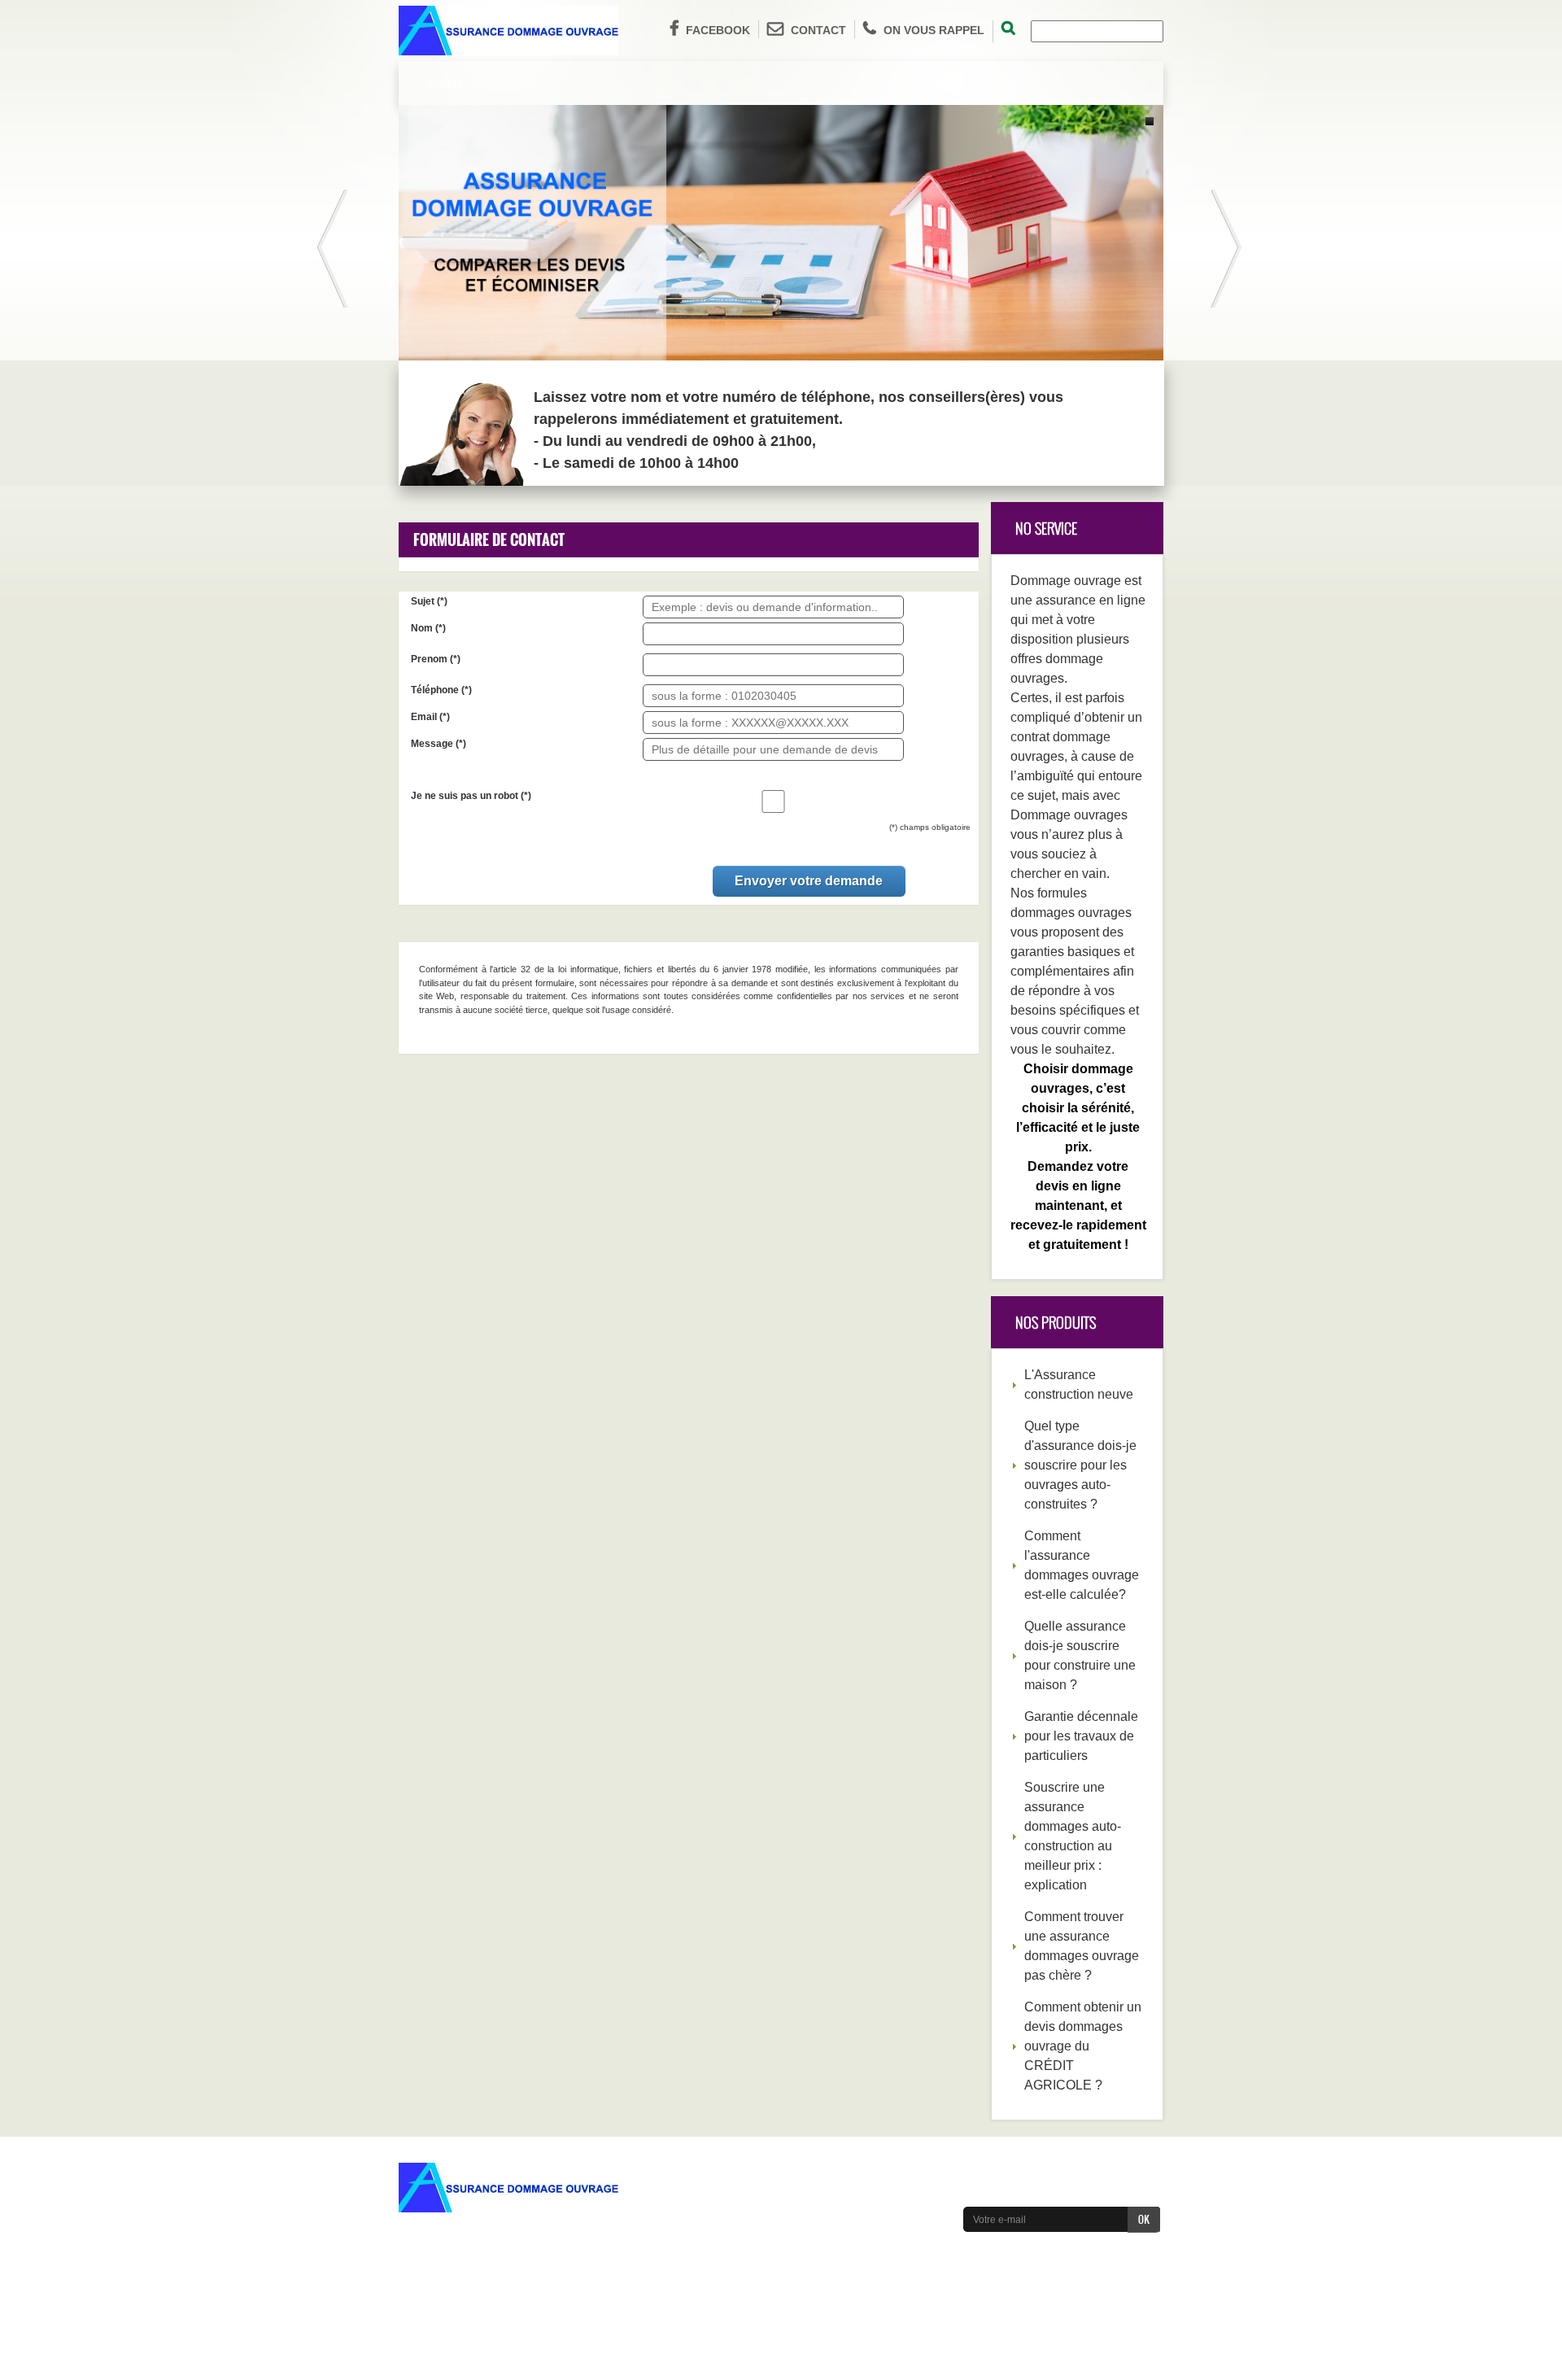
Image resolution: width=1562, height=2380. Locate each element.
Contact (818, 30)
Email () (430, 717)
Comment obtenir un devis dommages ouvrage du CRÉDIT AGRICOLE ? (1083, 2046)
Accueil (447, 83)
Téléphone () (441, 690)
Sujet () (429, 601)
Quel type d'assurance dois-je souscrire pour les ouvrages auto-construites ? (1080, 1465)
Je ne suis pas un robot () (471, 796)
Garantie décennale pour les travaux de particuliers (1081, 1736)
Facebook (718, 30)
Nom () (428, 628)
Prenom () (436, 659)
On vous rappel (934, 30)
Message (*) (438, 744)
